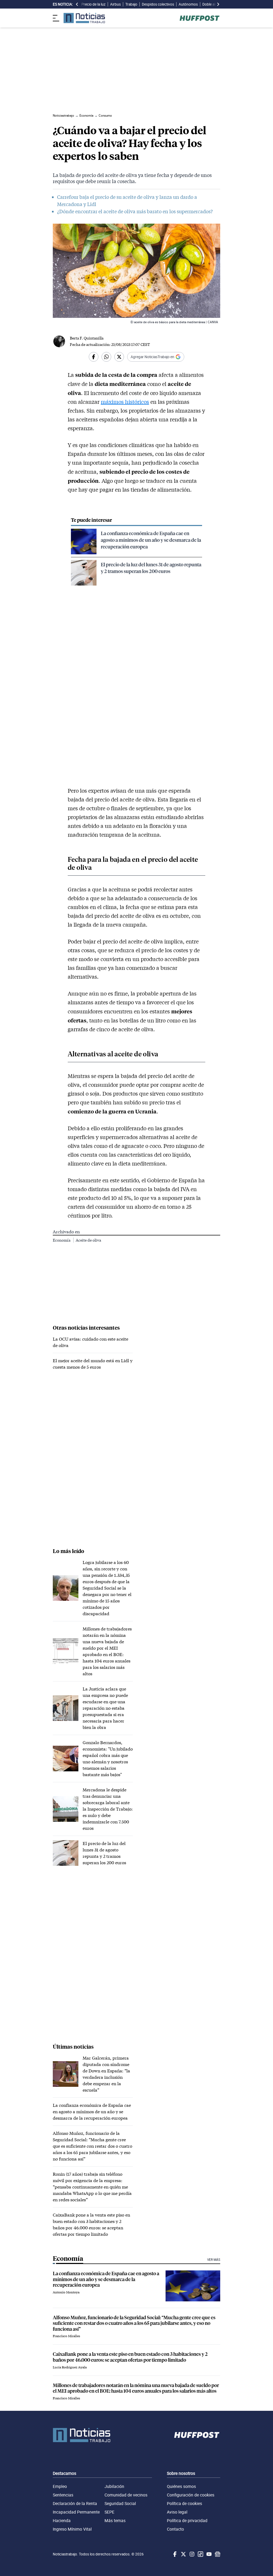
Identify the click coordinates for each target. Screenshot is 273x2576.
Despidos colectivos (158, 4)
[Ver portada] (84, 18)
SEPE (109, 2512)
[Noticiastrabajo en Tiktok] (200, 2554)
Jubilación (114, 2486)
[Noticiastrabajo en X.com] (183, 2554)
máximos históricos (125, 402)
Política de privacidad (187, 2520)
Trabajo (131, 4)
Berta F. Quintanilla (87, 338)
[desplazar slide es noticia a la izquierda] (77, 4)
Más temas (115, 2520)
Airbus (115, 4)
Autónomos (188, 4)
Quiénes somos (181, 2486)
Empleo (60, 2486)
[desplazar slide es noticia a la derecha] (218, 4)
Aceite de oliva (88, 1240)
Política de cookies (184, 2503)
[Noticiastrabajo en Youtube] (208, 2554)
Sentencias (63, 2495)
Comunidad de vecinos (126, 2495)
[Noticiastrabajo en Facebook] (174, 2554)
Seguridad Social (120, 2503)
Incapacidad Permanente (76, 2512)
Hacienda (62, 2520)
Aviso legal (177, 2512)
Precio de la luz (93, 4)
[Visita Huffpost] (200, 18)
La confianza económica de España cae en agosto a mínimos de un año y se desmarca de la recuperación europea (151, 540)
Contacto (175, 2529)
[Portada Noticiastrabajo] (82, 2435)
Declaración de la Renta (75, 2503)
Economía (62, 1240)
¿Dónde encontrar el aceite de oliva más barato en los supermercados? (135, 211)
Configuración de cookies (191, 2495)
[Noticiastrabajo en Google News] (217, 2554)
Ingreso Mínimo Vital (72, 2529)
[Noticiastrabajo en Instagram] (191, 2554)
